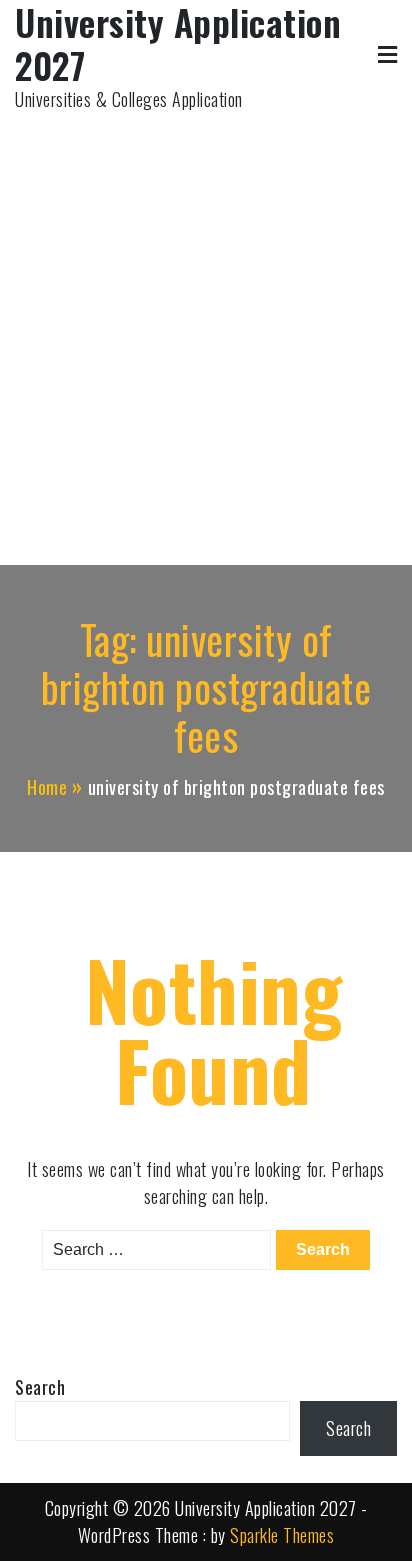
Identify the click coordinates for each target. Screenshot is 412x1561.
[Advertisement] (206, 329)
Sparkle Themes (282, 1535)
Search (40, 1387)
